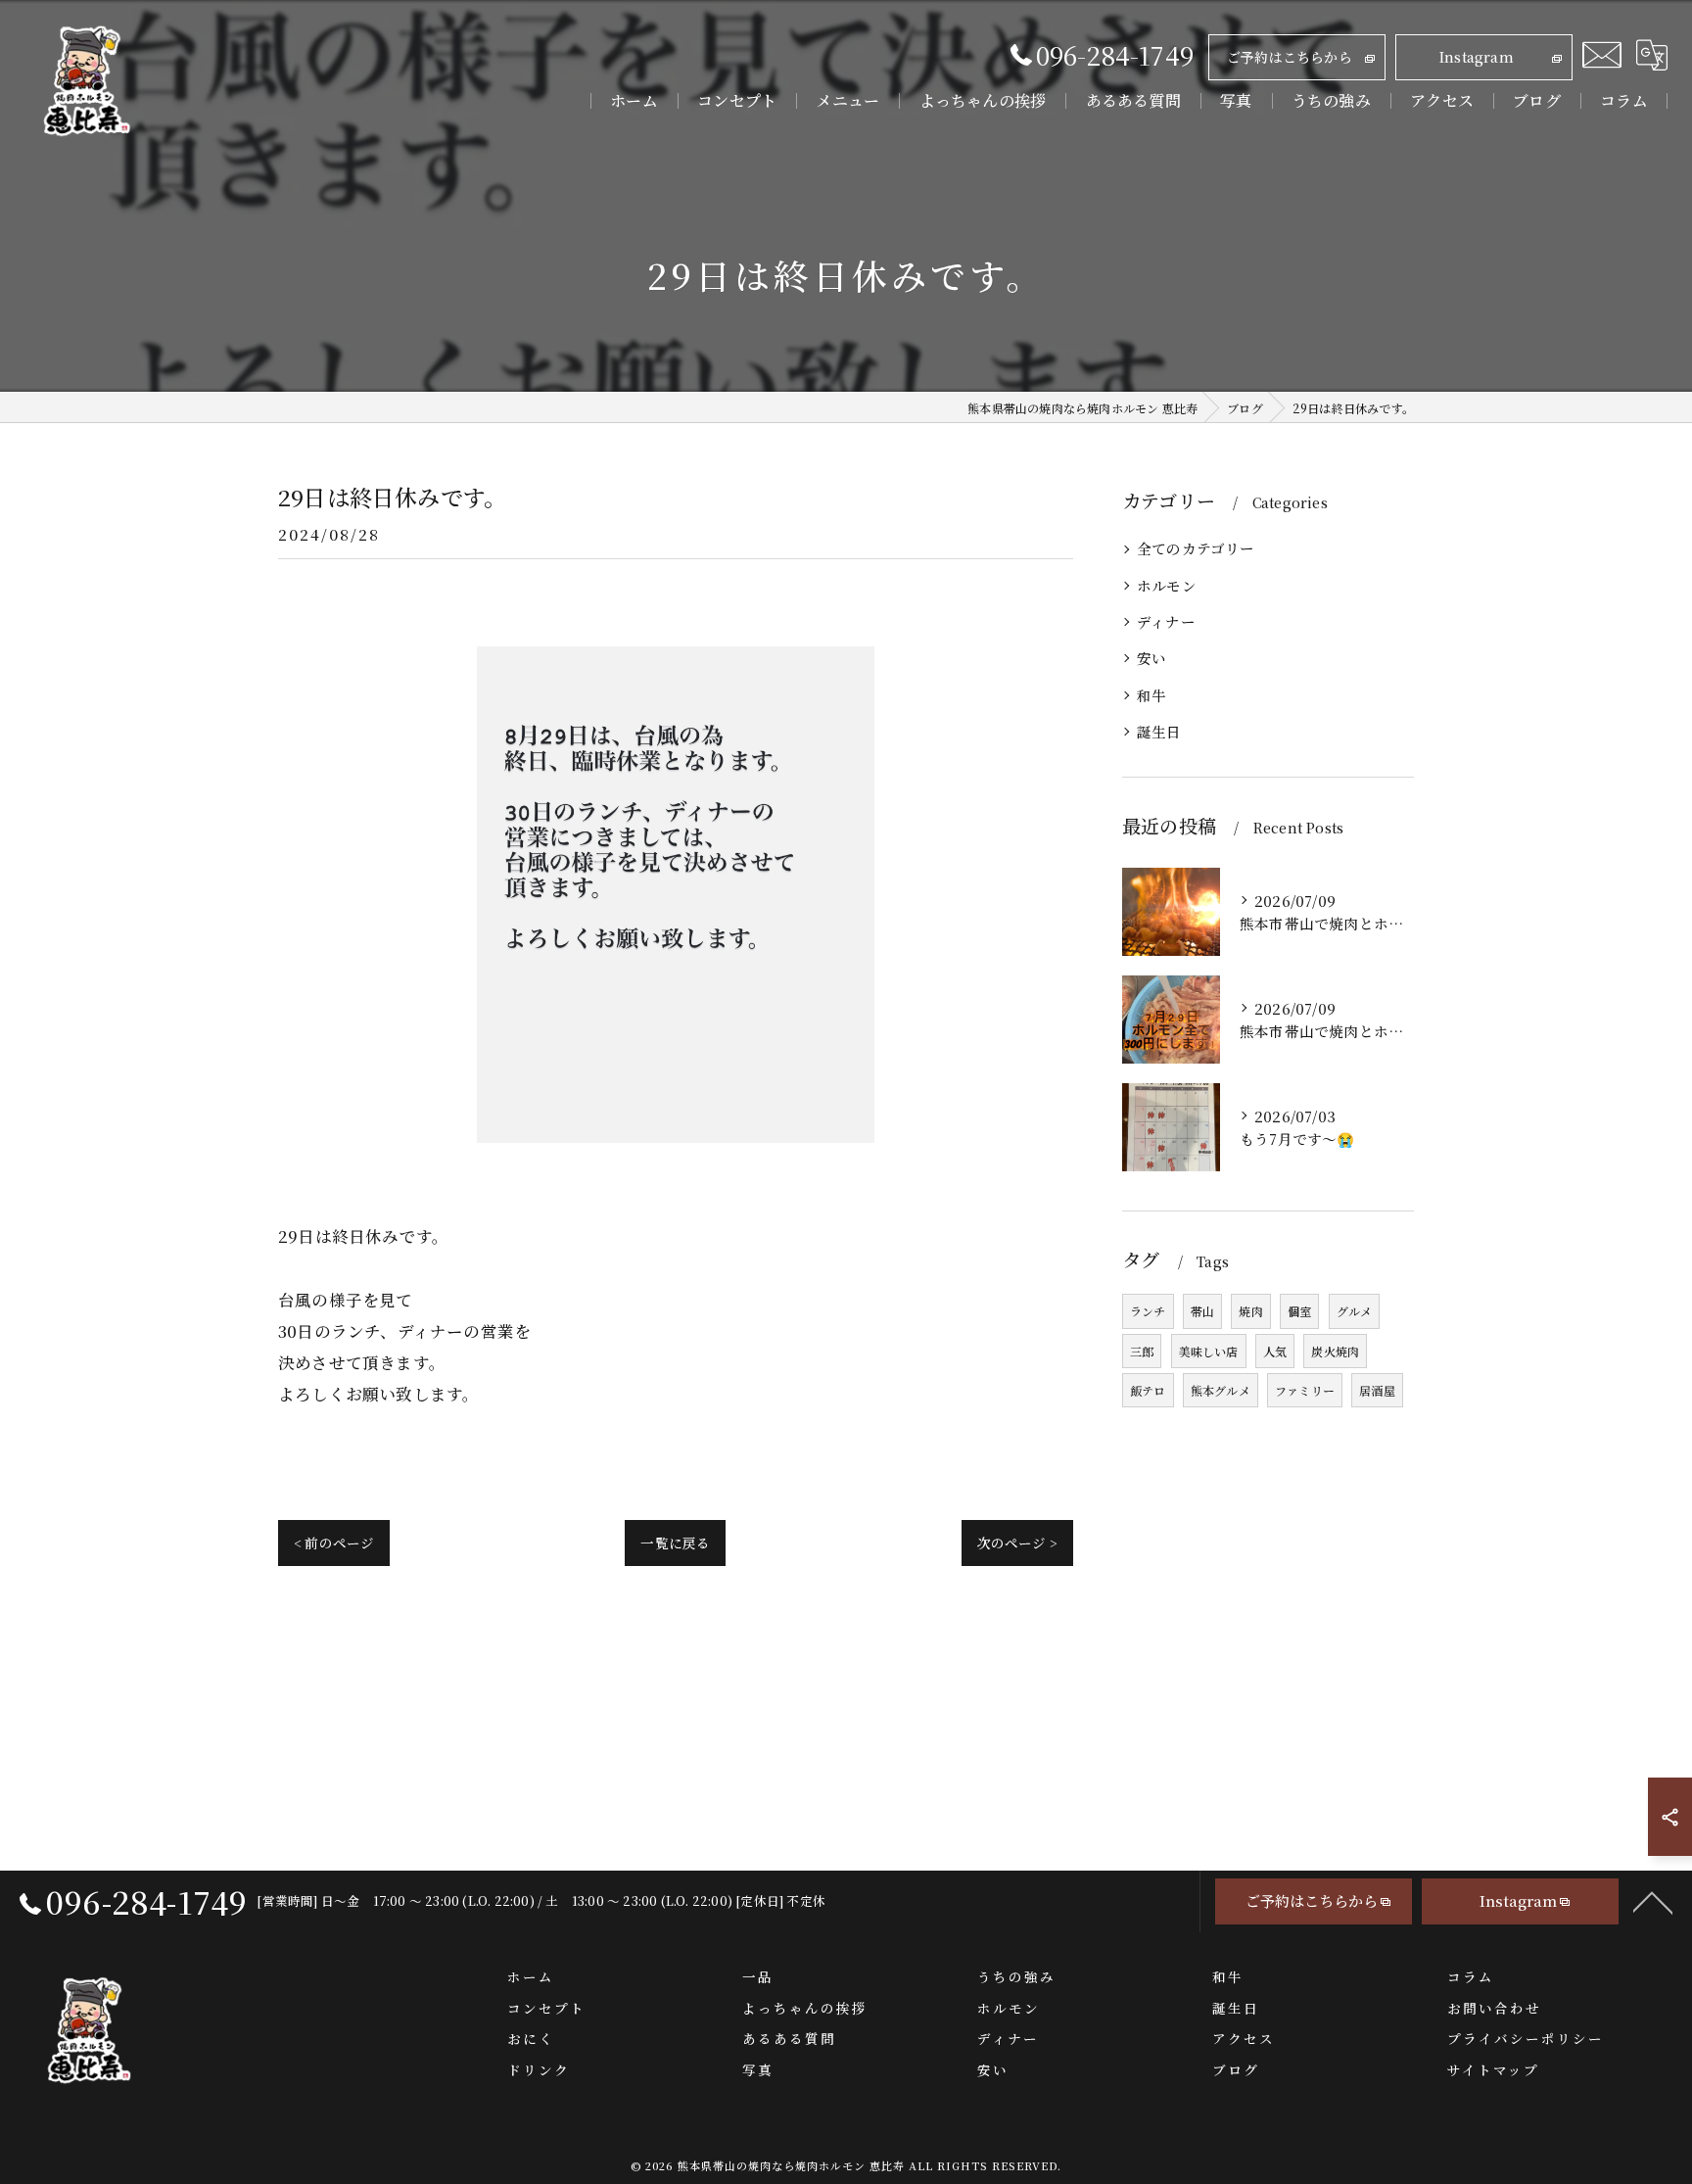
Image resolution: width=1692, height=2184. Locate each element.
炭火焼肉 (1335, 1351)
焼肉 (1250, 1311)
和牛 (1151, 695)
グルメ (1355, 1311)
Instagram (1477, 57)
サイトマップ (1493, 2069)
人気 (1275, 1351)
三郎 (1142, 1351)
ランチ (1148, 1311)
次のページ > (1017, 1543)
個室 (1299, 1311)
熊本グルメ (1221, 1390)
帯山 (1202, 1311)
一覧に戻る (675, 1543)
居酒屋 (1377, 1390)
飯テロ (1148, 1390)
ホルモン (1167, 585)
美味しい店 (1209, 1351)
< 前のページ (334, 1543)
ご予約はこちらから (1290, 57)
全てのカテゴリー (1196, 548)
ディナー (1166, 621)
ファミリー (1305, 1390)
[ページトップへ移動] (1653, 1901)
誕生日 (1159, 731)
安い (1151, 658)
